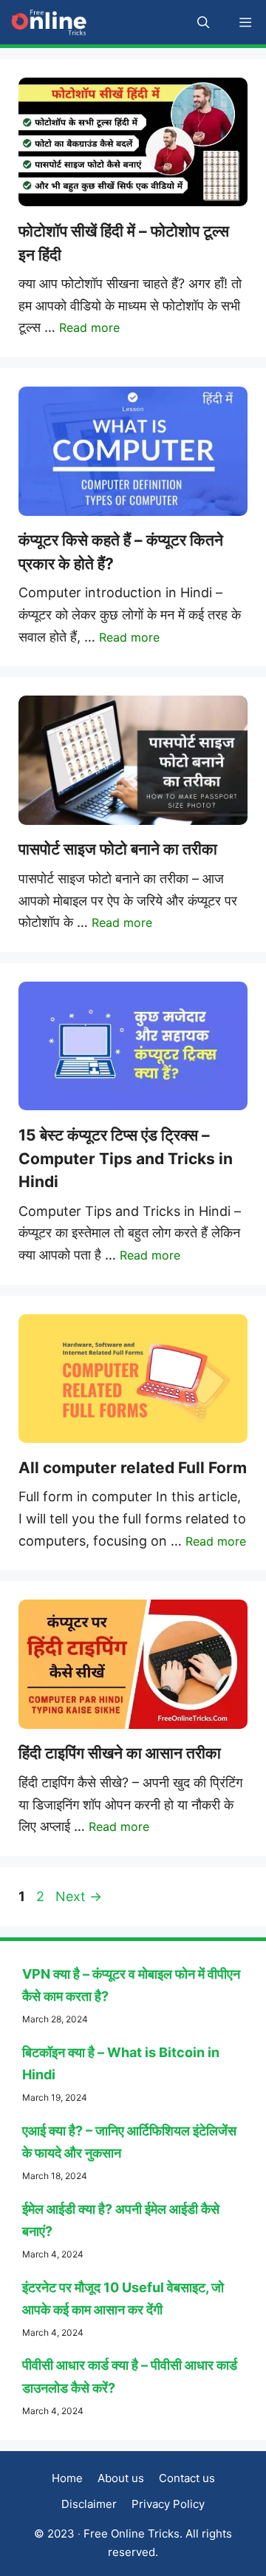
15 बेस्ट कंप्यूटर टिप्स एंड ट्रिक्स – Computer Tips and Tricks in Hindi (126, 1158)
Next (79, 1896)
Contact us (187, 2478)
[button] (204, 22)
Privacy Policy (168, 2504)
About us (121, 2478)
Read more (89, 327)
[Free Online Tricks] (49, 22)
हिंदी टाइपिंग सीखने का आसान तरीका (120, 1753)
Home (67, 2478)
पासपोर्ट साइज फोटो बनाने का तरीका (118, 849)
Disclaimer (89, 2504)
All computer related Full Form (133, 1468)
